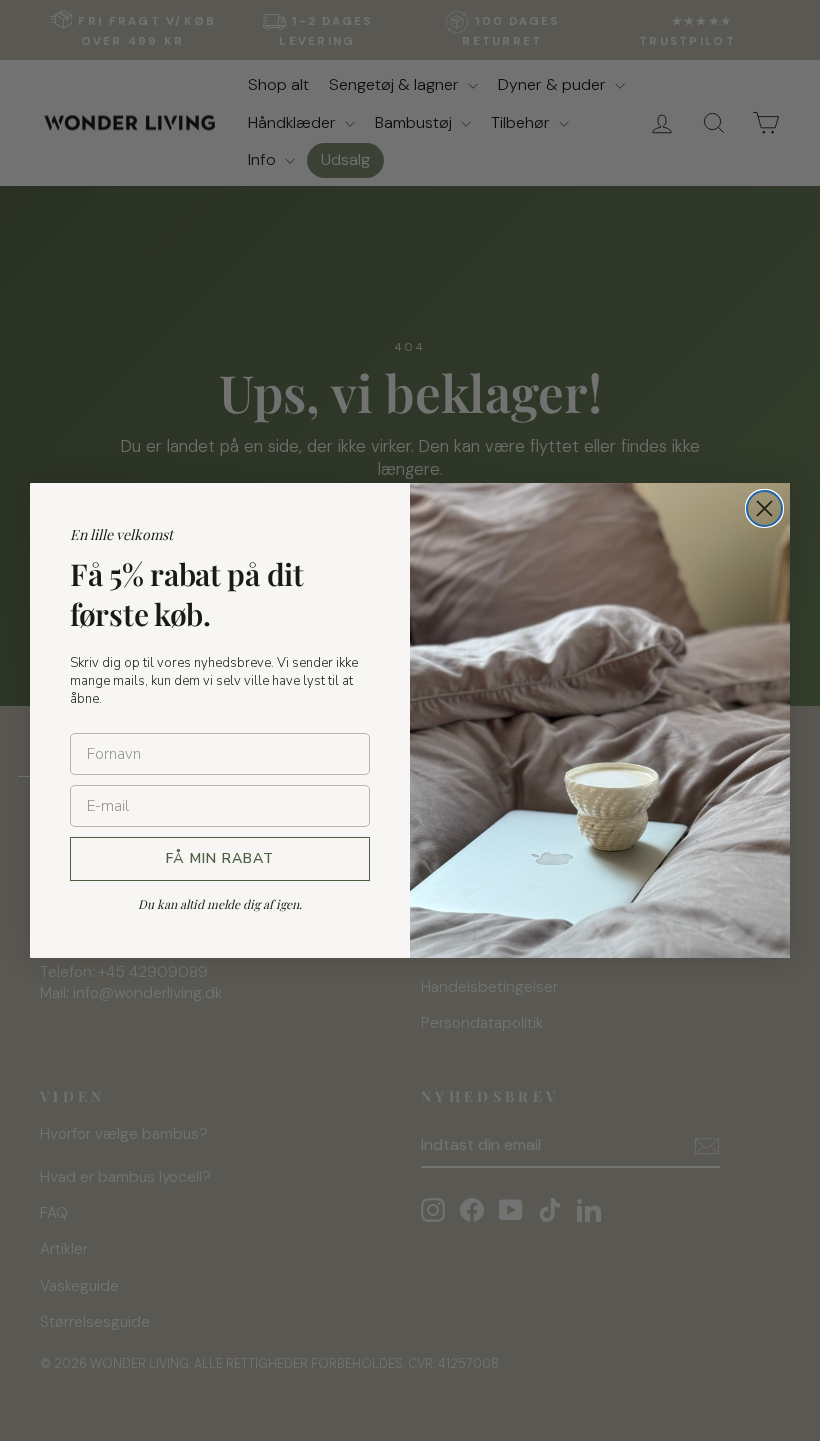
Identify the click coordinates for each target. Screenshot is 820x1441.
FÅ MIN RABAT (220, 858)
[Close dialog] (764, 508)
